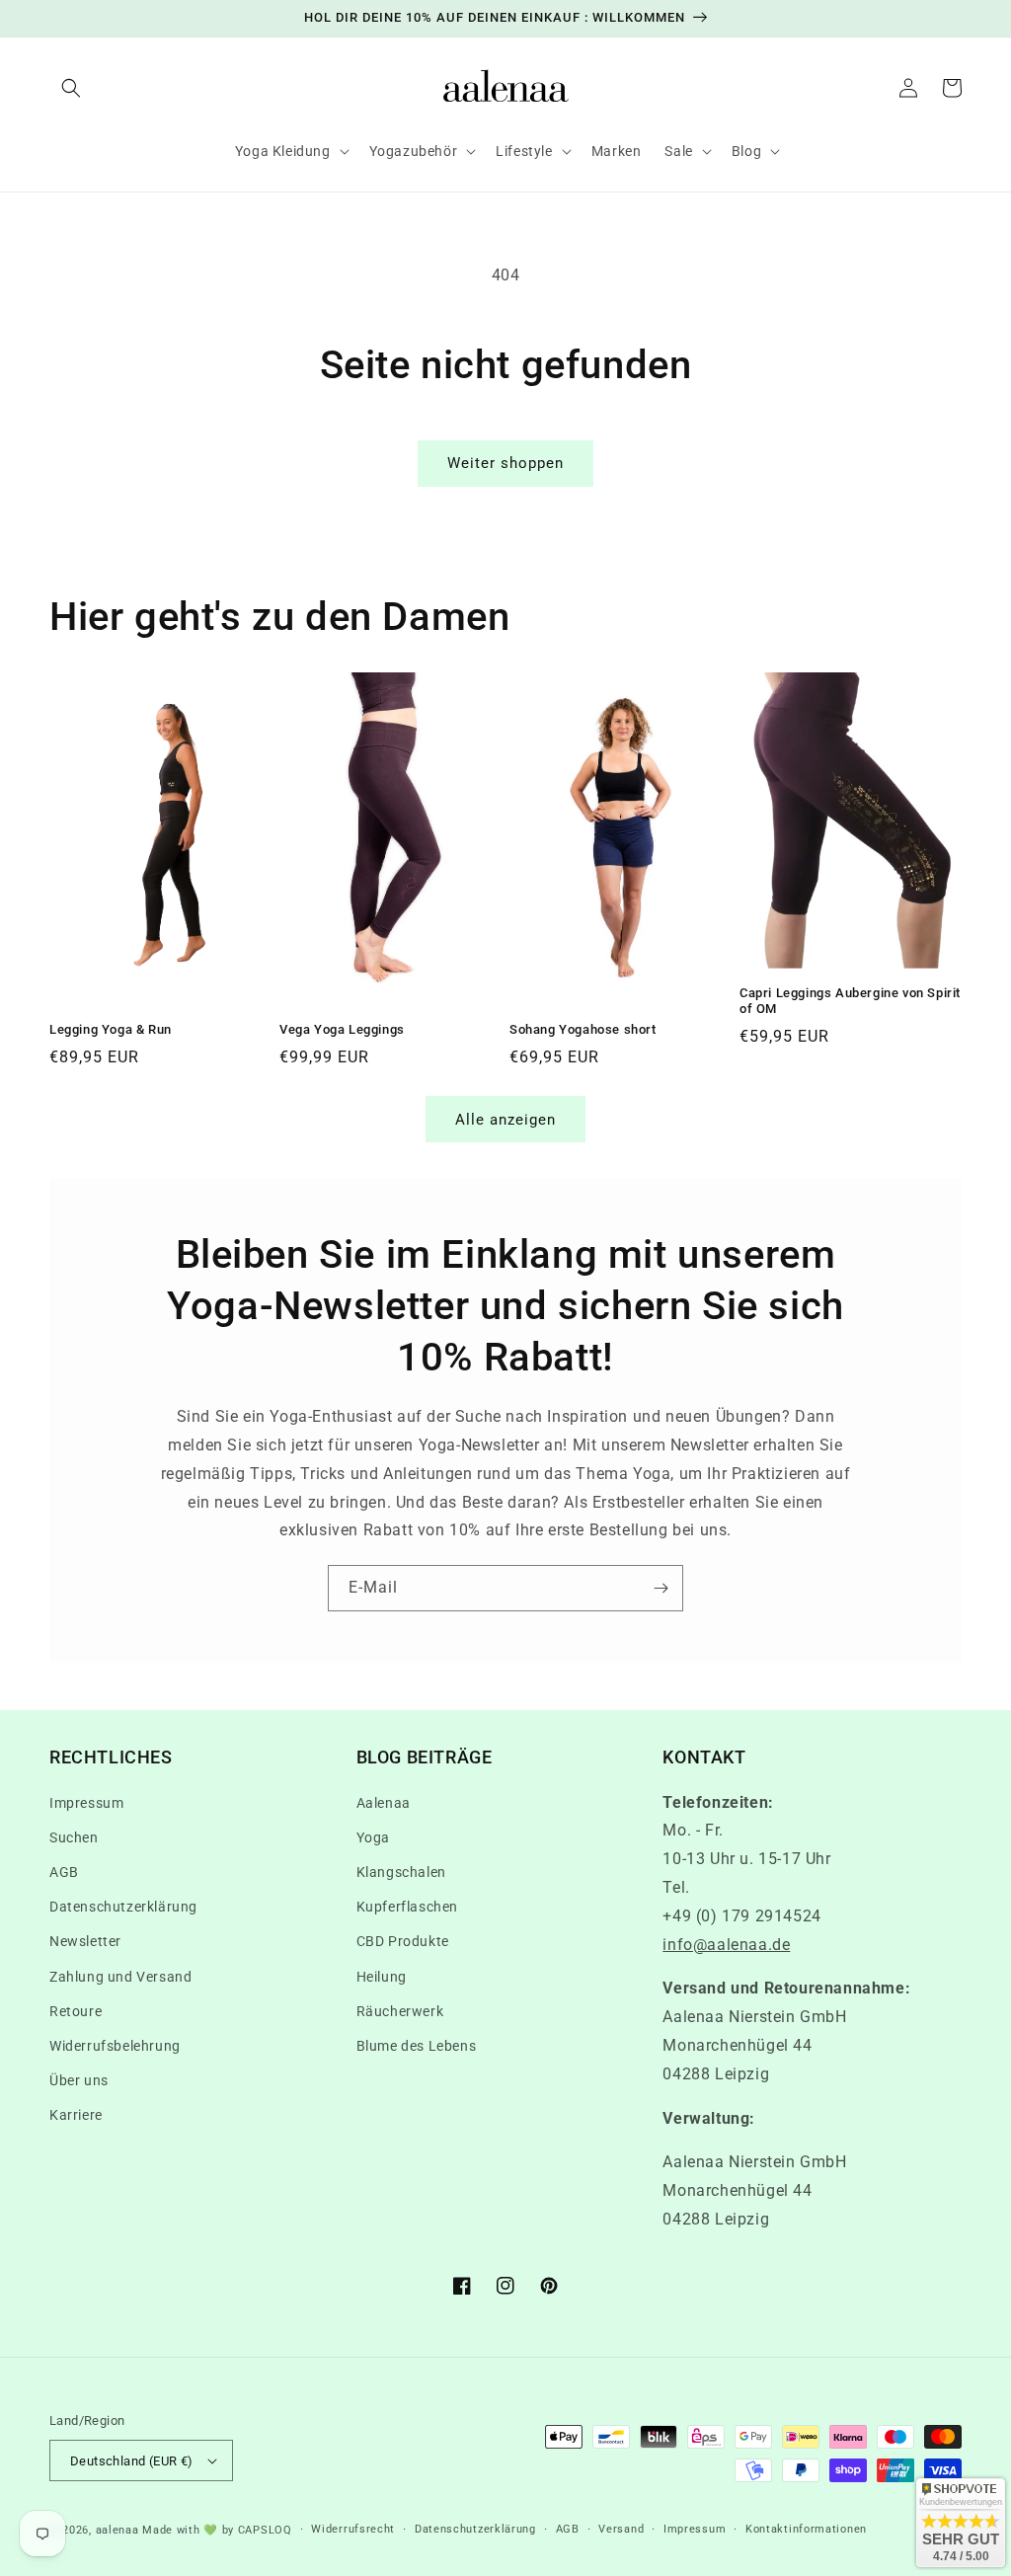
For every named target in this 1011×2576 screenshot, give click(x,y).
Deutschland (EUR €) (132, 2461)
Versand (621, 2529)
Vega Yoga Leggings (342, 1029)
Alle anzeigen (505, 1120)
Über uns (79, 2080)
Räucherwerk (400, 2011)
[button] (71, 88)
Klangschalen (401, 1872)
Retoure (76, 2011)
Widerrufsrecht (353, 2529)
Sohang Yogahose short (583, 1029)
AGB (64, 1872)
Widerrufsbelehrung (115, 2046)
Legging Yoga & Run (111, 1029)
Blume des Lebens (417, 2046)
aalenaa (117, 2530)
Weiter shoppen (505, 463)
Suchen (74, 1837)
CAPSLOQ (263, 2530)
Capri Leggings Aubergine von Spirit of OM (850, 1001)
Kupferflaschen (407, 1907)
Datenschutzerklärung (123, 1907)
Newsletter (85, 1941)
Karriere (76, 2115)
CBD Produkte (403, 1941)
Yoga (373, 1837)
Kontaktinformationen (806, 2529)
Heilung (382, 1977)
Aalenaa (384, 1803)
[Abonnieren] (661, 1588)
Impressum (86, 1803)
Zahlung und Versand (120, 1977)
